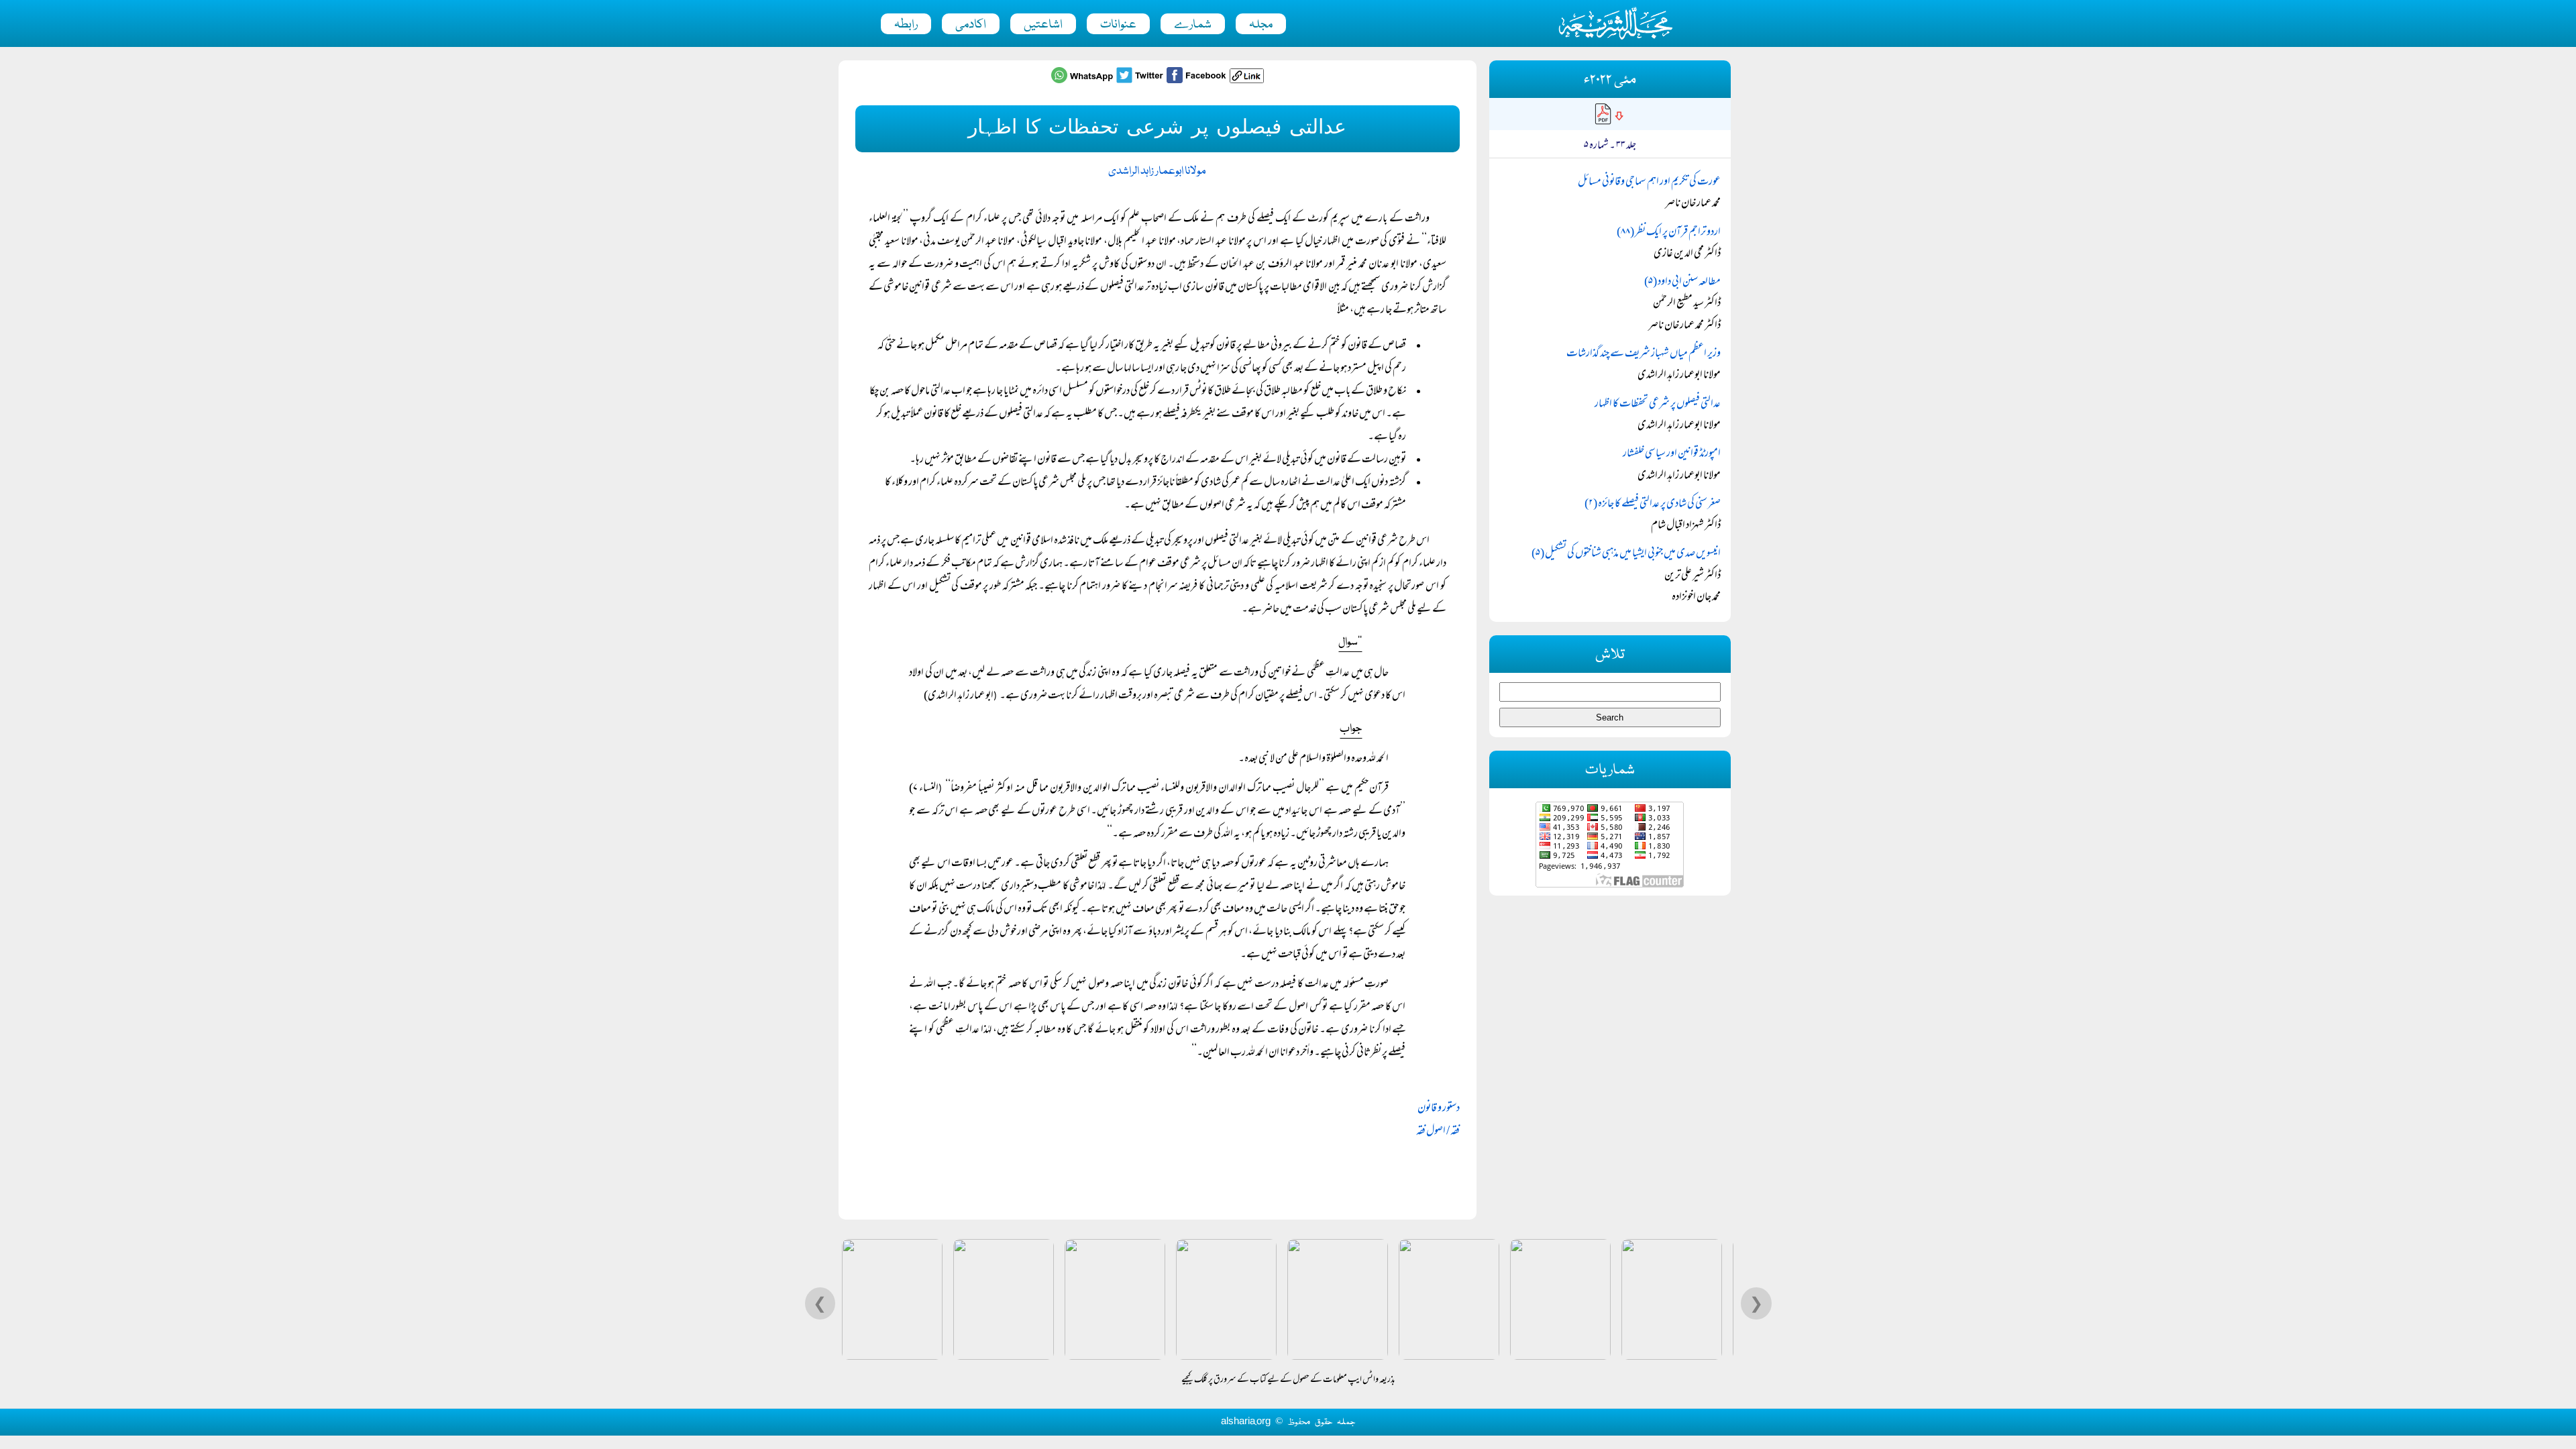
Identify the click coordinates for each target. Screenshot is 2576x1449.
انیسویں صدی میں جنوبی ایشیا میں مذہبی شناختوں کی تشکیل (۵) (1626, 554)
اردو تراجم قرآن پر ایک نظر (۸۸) (1669, 233)
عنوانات (1118, 25)
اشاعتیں (1043, 25)
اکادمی (971, 25)
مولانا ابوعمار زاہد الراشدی (1157, 171)
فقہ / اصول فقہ (1438, 1132)
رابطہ (906, 25)
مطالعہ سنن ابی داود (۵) (1682, 282)
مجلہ (1261, 25)
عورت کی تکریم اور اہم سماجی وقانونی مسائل (1649, 182)
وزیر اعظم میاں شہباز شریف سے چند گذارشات (1644, 354)
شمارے (1193, 25)
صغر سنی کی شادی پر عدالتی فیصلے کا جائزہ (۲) (1653, 504)
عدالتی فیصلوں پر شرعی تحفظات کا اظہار (1658, 405)
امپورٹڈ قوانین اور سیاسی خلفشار (1672, 454)
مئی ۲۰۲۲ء (1610, 80)
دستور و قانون (1439, 1109)
